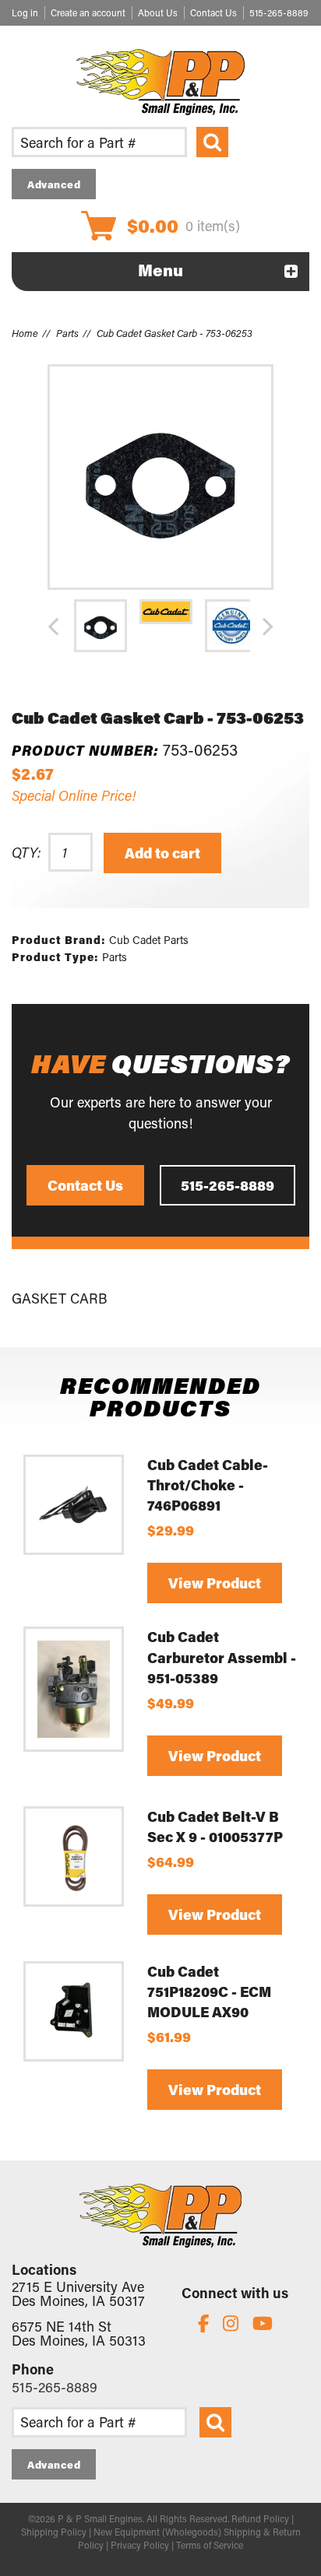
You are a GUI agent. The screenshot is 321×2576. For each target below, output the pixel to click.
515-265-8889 (279, 12)
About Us (158, 12)
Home (25, 333)
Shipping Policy (54, 2532)
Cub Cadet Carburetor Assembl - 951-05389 (222, 1657)
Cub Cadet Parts (149, 940)
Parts (67, 333)
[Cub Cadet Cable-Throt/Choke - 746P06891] (74, 1505)
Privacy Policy (140, 2545)
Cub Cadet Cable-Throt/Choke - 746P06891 (208, 1485)
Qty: (26, 852)
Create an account (88, 12)
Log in (25, 12)
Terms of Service (210, 2545)
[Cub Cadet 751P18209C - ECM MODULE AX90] (74, 2011)
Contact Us (213, 12)
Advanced (54, 184)
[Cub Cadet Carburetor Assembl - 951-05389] (74, 1689)
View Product (215, 1583)
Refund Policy (260, 2518)
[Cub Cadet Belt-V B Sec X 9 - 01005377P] (74, 1857)
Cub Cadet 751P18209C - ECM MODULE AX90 (209, 1992)
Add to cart (162, 853)
